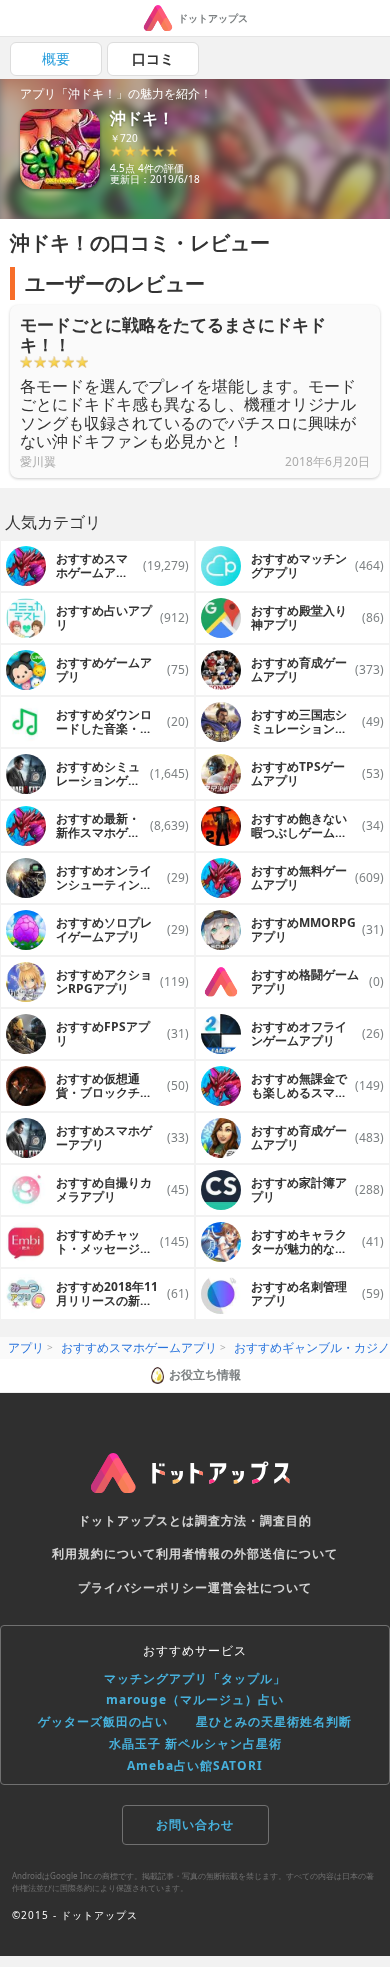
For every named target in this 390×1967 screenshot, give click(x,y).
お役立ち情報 (205, 1374)
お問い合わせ (195, 1824)
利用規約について (104, 1553)
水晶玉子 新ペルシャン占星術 (195, 1743)
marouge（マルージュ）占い (195, 1699)
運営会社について (260, 1587)
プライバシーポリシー (143, 1587)
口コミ (153, 58)
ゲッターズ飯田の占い (103, 1721)
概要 (56, 58)
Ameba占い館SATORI (195, 1765)
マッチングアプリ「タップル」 (195, 1678)
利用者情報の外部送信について (247, 1553)
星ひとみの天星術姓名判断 (274, 1721)
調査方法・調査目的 (253, 1520)
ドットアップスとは (136, 1520)
